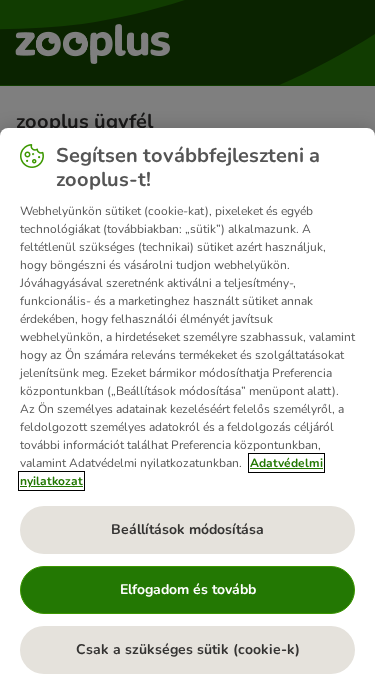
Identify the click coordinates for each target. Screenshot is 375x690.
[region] (187, 409)
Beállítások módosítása (187, 529)
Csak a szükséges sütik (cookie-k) (188, 649)
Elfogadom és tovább (188, 589)
